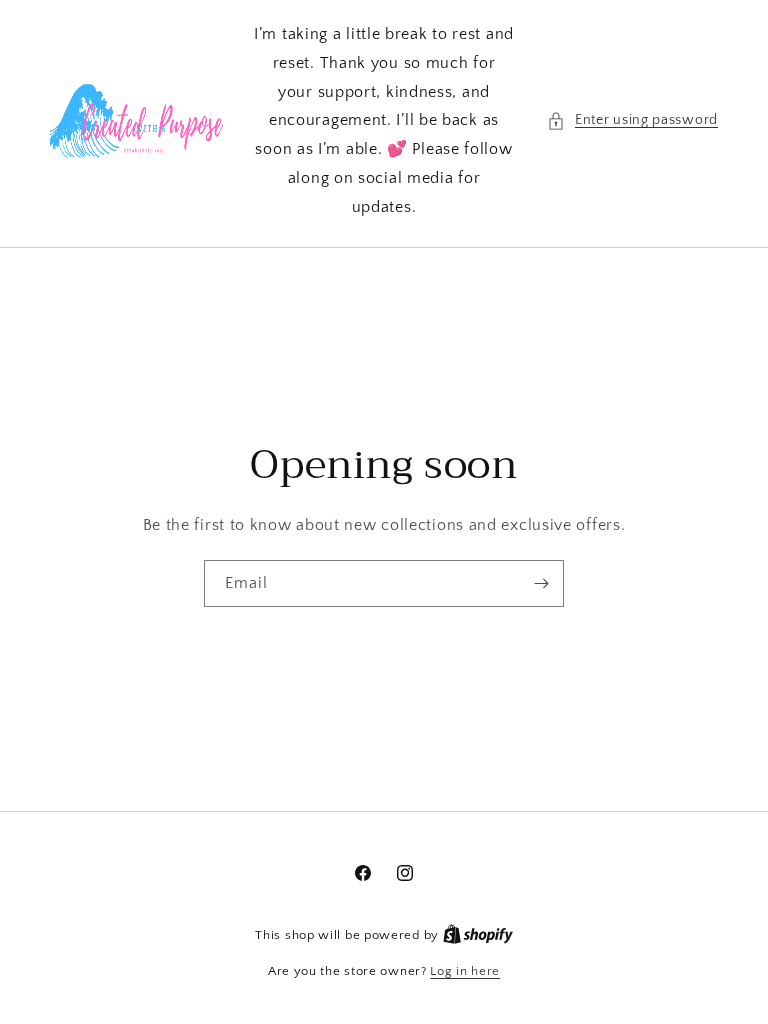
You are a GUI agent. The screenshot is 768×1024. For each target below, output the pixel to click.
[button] (632, 120)
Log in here (465, 971)
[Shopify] (478, 935)
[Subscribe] (541, 583)
